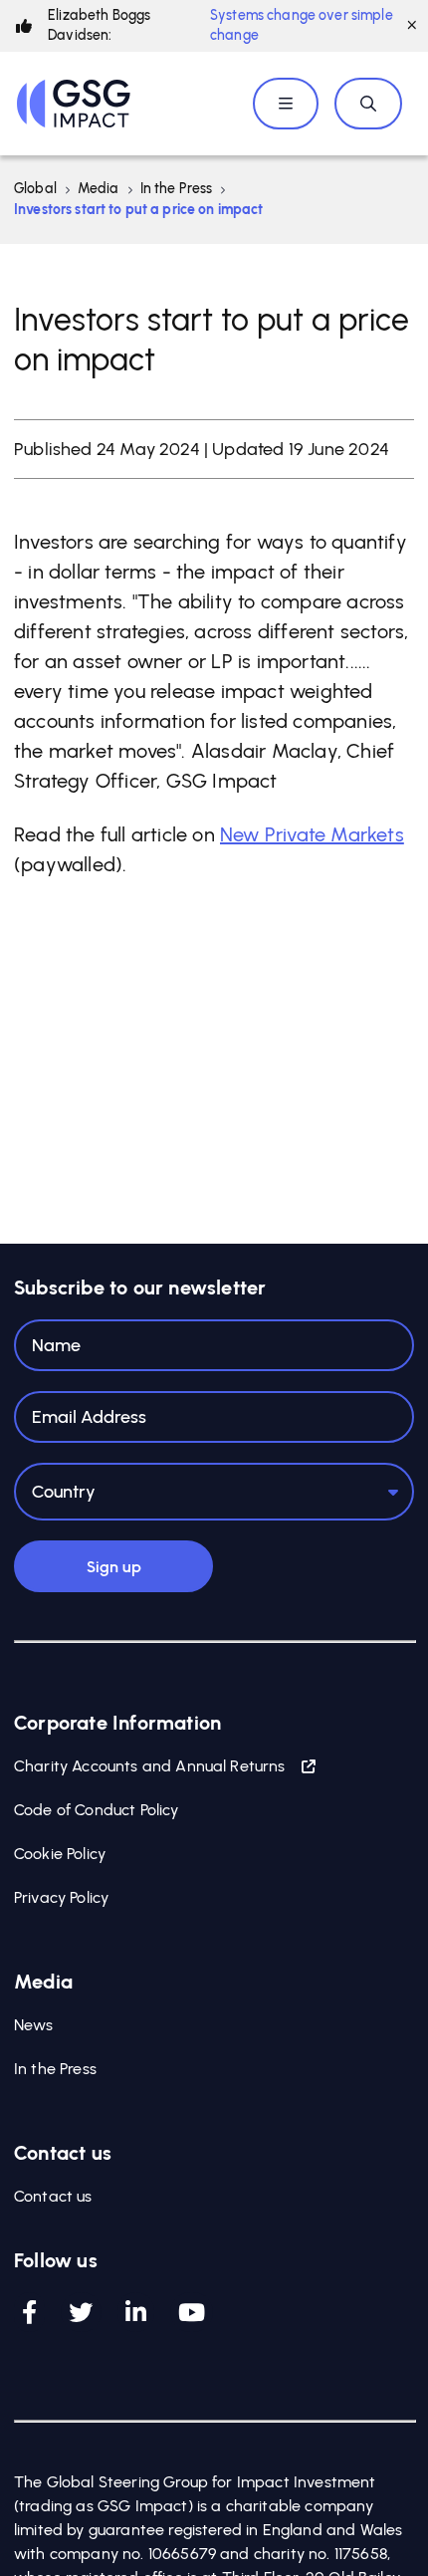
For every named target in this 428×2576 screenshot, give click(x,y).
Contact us (53, 2196)
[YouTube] (192, 2312)
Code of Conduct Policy (97, 1810)
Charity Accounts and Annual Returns (150, 1766)
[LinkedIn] (136, 2312)
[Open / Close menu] (286, 104)
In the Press (177, 189)
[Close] (412, 26)
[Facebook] (29, 2312)
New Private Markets (312, 834)
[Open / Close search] (368, 104)
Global (35, 189)
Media (99, 189)
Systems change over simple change (302, 25)
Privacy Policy (61, 1897)
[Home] (74, 104)
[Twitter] (81, 2312)
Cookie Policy (60, 1854)
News (34, 2025)
